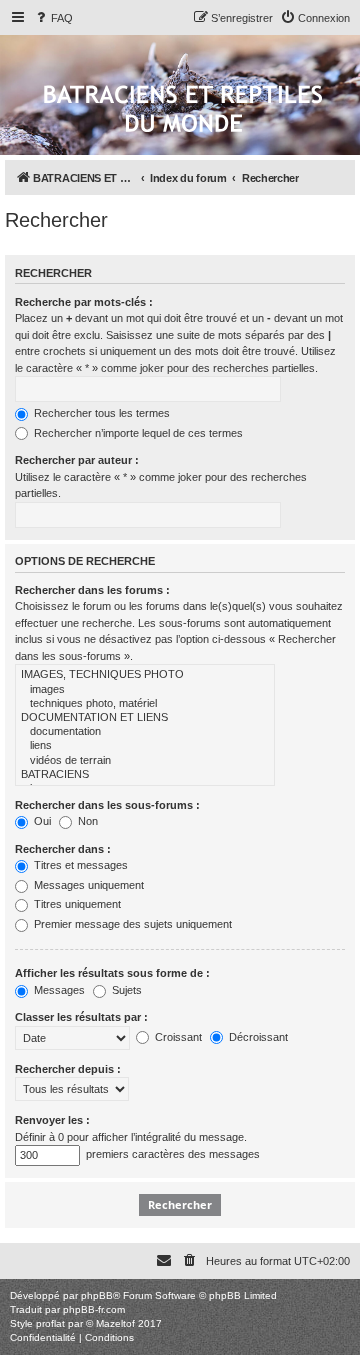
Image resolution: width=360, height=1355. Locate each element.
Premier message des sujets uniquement (131, 924)
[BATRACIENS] (145, 775)
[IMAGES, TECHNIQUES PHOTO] (145, 675)
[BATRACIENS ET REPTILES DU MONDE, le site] (183, 110)
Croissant (177, 1037)
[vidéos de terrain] (145, 761)
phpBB (97, 1295)
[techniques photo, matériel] (145, 704)
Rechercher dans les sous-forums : (107, 805)
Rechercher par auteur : (77, 460)
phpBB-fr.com (94, 1309)
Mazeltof (115, 1323)
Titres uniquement (76, 904)
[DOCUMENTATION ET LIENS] (145, 718)
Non (86, 821)
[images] (145, 690)
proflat (50, 1323)
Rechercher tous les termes (100, 413)
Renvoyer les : (52, 1120)
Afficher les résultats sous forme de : (112, 973)
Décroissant (257, 1037)
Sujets (125, 990)
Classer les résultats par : (81, 1017)
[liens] (145, 746)
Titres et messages (79, 865)
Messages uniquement (87, 885)
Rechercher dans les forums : (92, 590)
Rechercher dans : (63, 849)
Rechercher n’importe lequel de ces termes (137, 433)
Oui (41, 821)
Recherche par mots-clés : (84, 302)
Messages (58, 990)
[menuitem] (53, 18)
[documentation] (145, 732)
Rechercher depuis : (68, 1069)
